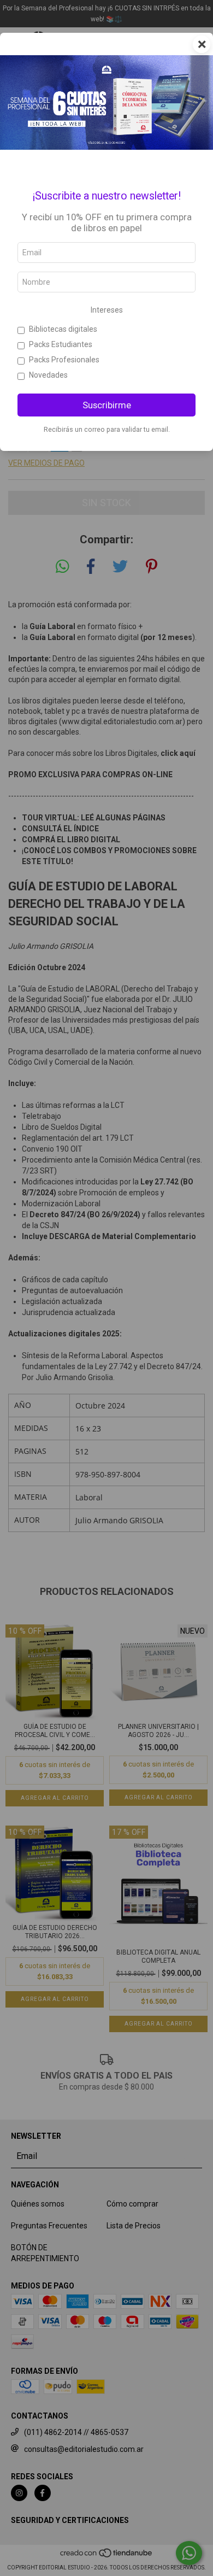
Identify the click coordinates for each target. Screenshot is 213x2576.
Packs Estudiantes (61, 344)
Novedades (48, 375)
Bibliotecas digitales (63, 329)
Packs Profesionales (64, 360)
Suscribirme (107, 405)
